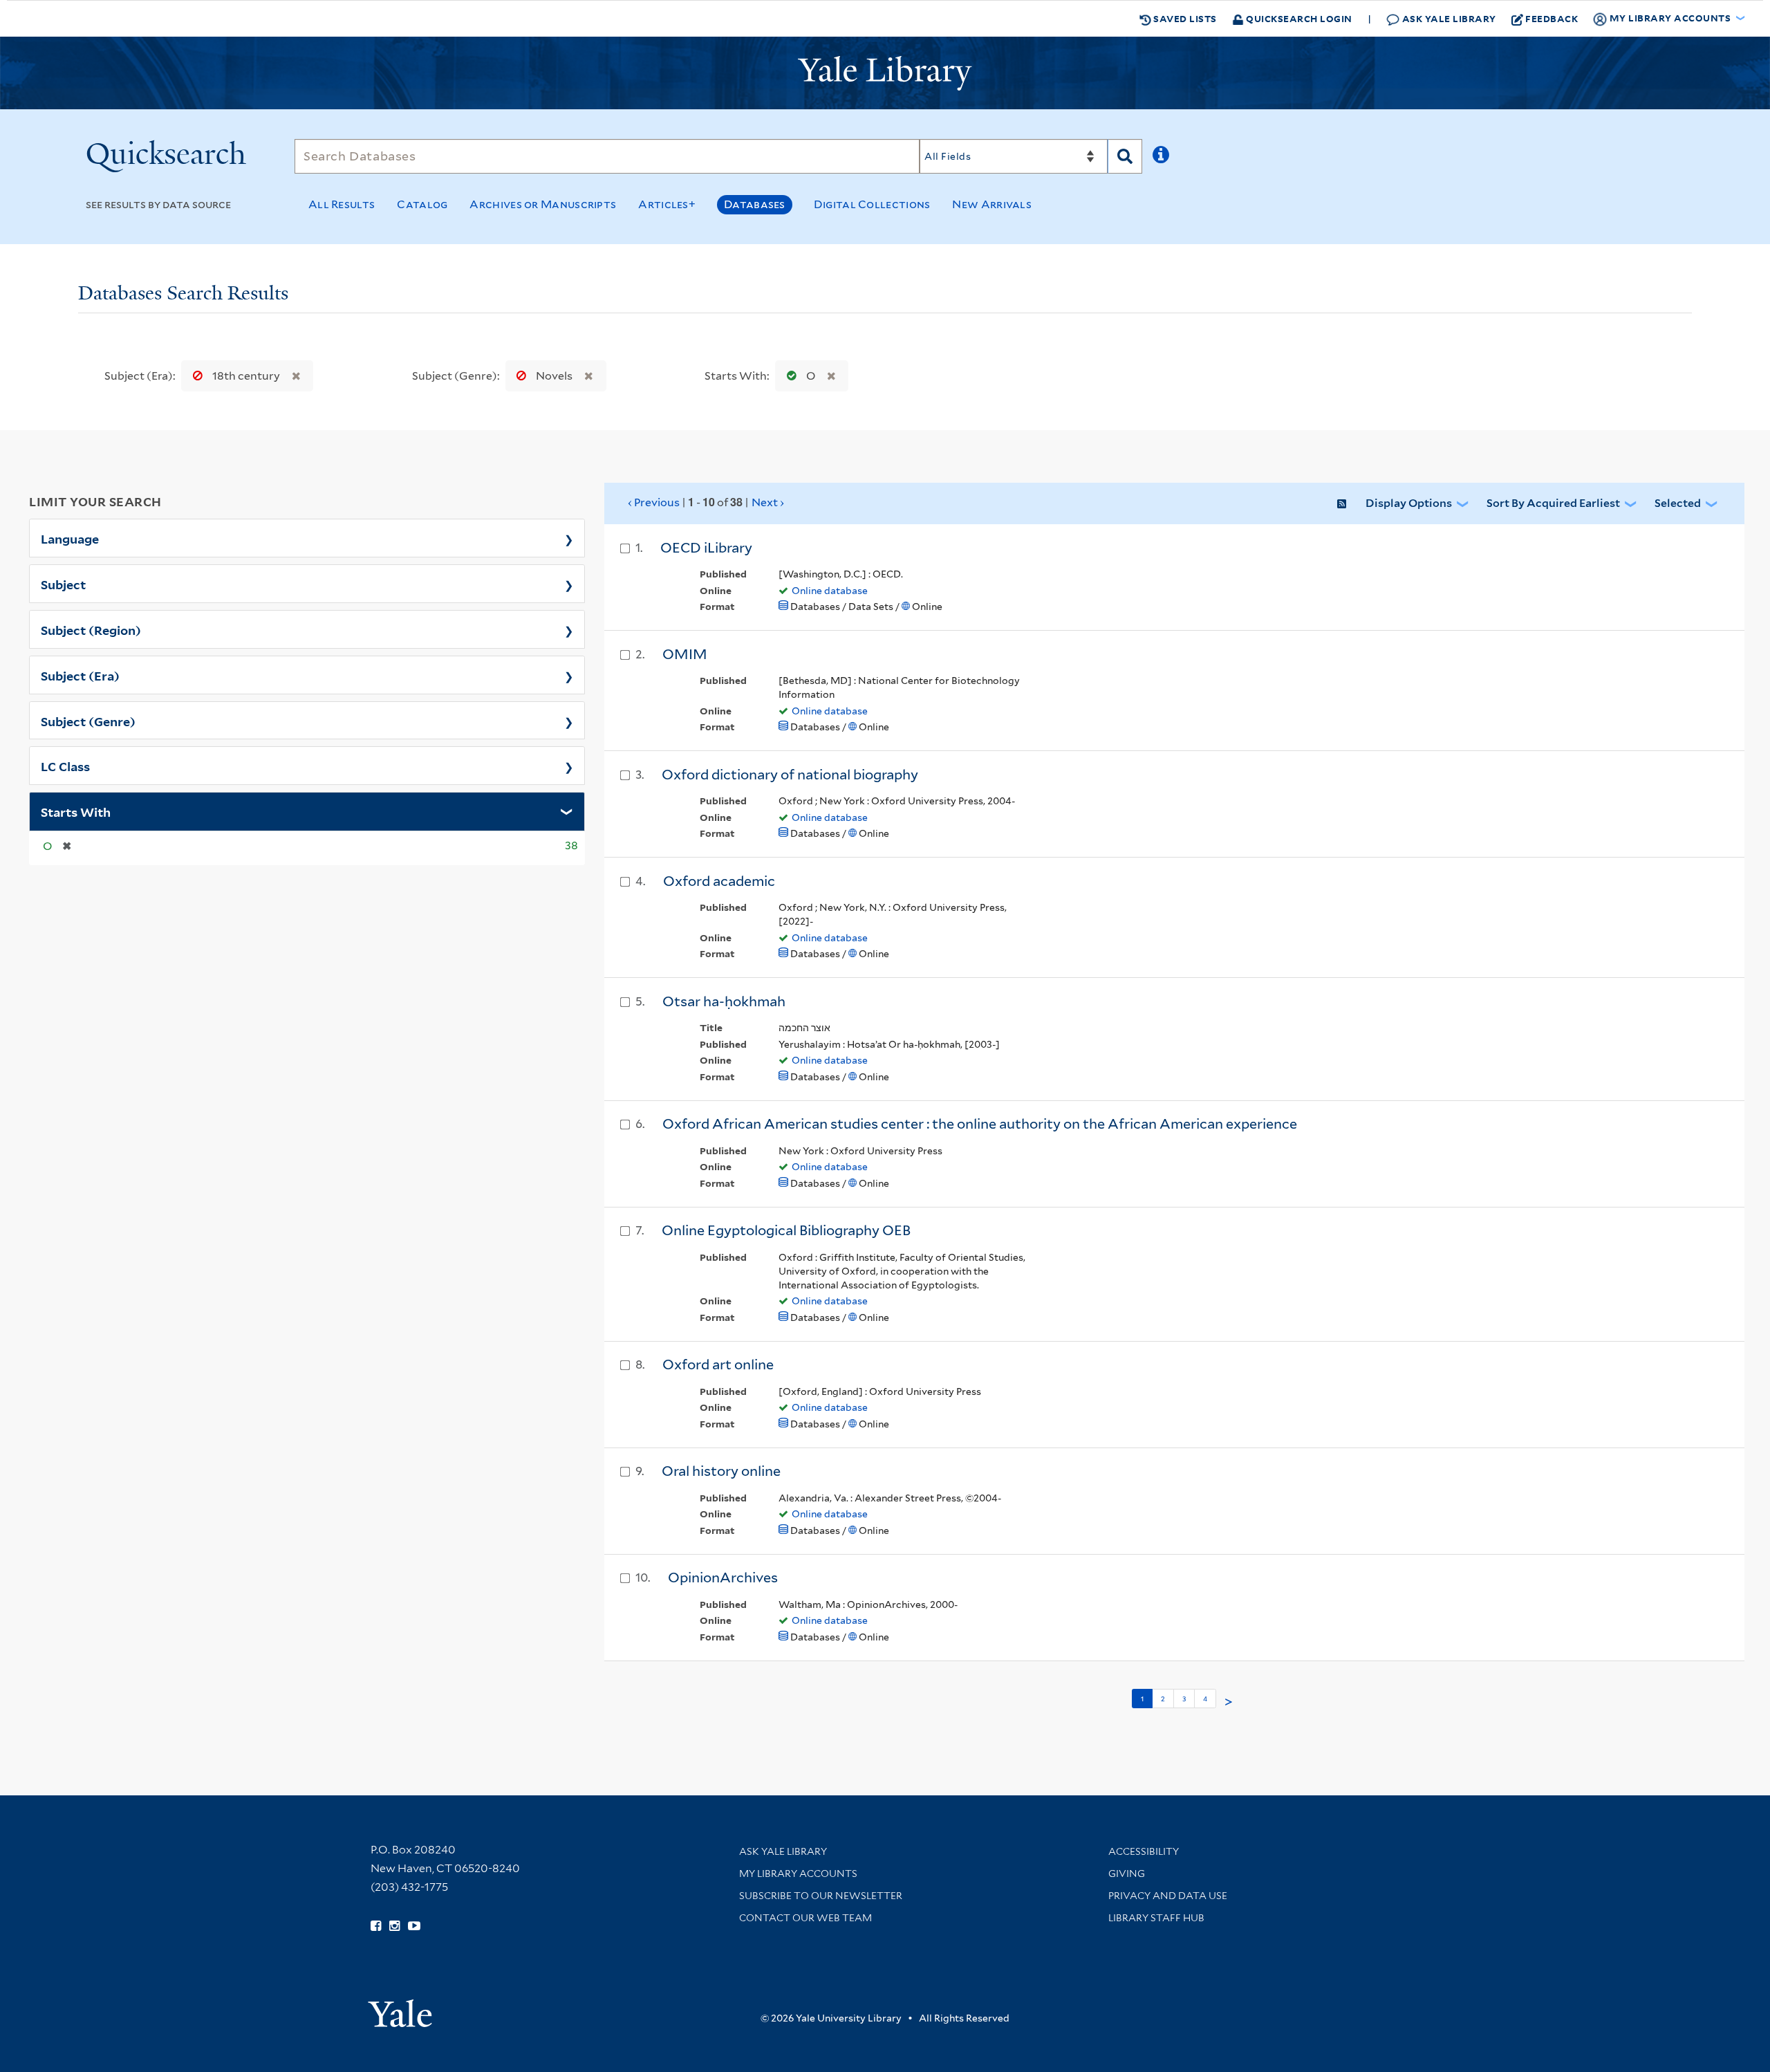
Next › (768, 502)
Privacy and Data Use (1168, 1896)
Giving (1127, 1874)
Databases (755, 204)
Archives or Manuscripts (543, 204)
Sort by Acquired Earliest (1553, 503)
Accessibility (1144, 1851)
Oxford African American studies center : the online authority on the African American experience (980, 1124)
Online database (830, 591)
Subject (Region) (91, 629)
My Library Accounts (798, 1874)
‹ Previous (706, 502)
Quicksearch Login (1298, 18)
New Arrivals (992, 204)
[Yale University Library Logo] (885, 73)
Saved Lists (1184, 18)
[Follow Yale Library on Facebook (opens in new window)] (376, 1926)
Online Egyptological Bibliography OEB (786, 1230)
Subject (63, 584)
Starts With (76, 811)
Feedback (1552, 18)
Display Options (1409, 503)
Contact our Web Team (805, 1918)
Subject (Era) (80, 675)
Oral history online (721, 1471)
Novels (554, 376)
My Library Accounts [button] (1670, 18)
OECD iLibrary (706, 548)
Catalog (422, 204)
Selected (1678, 503)
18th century (246, 376)
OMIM (685, 654)
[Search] (1125, 156)
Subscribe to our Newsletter (821, 1896)
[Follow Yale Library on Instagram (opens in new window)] (394, 1926)
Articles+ (667, 204)
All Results (342, 204)
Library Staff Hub (1156, 1918)
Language (70, 538)
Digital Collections (872, 204)
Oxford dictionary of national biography (790, 775)
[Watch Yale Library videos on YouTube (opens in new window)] (414, 1926)
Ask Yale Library (1448, 18)
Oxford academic (719, 881)
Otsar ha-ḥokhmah (724, 1001)
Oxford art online (718, 1365)
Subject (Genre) (88, 721)
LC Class (65, 766)
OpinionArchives (723, 1578)
